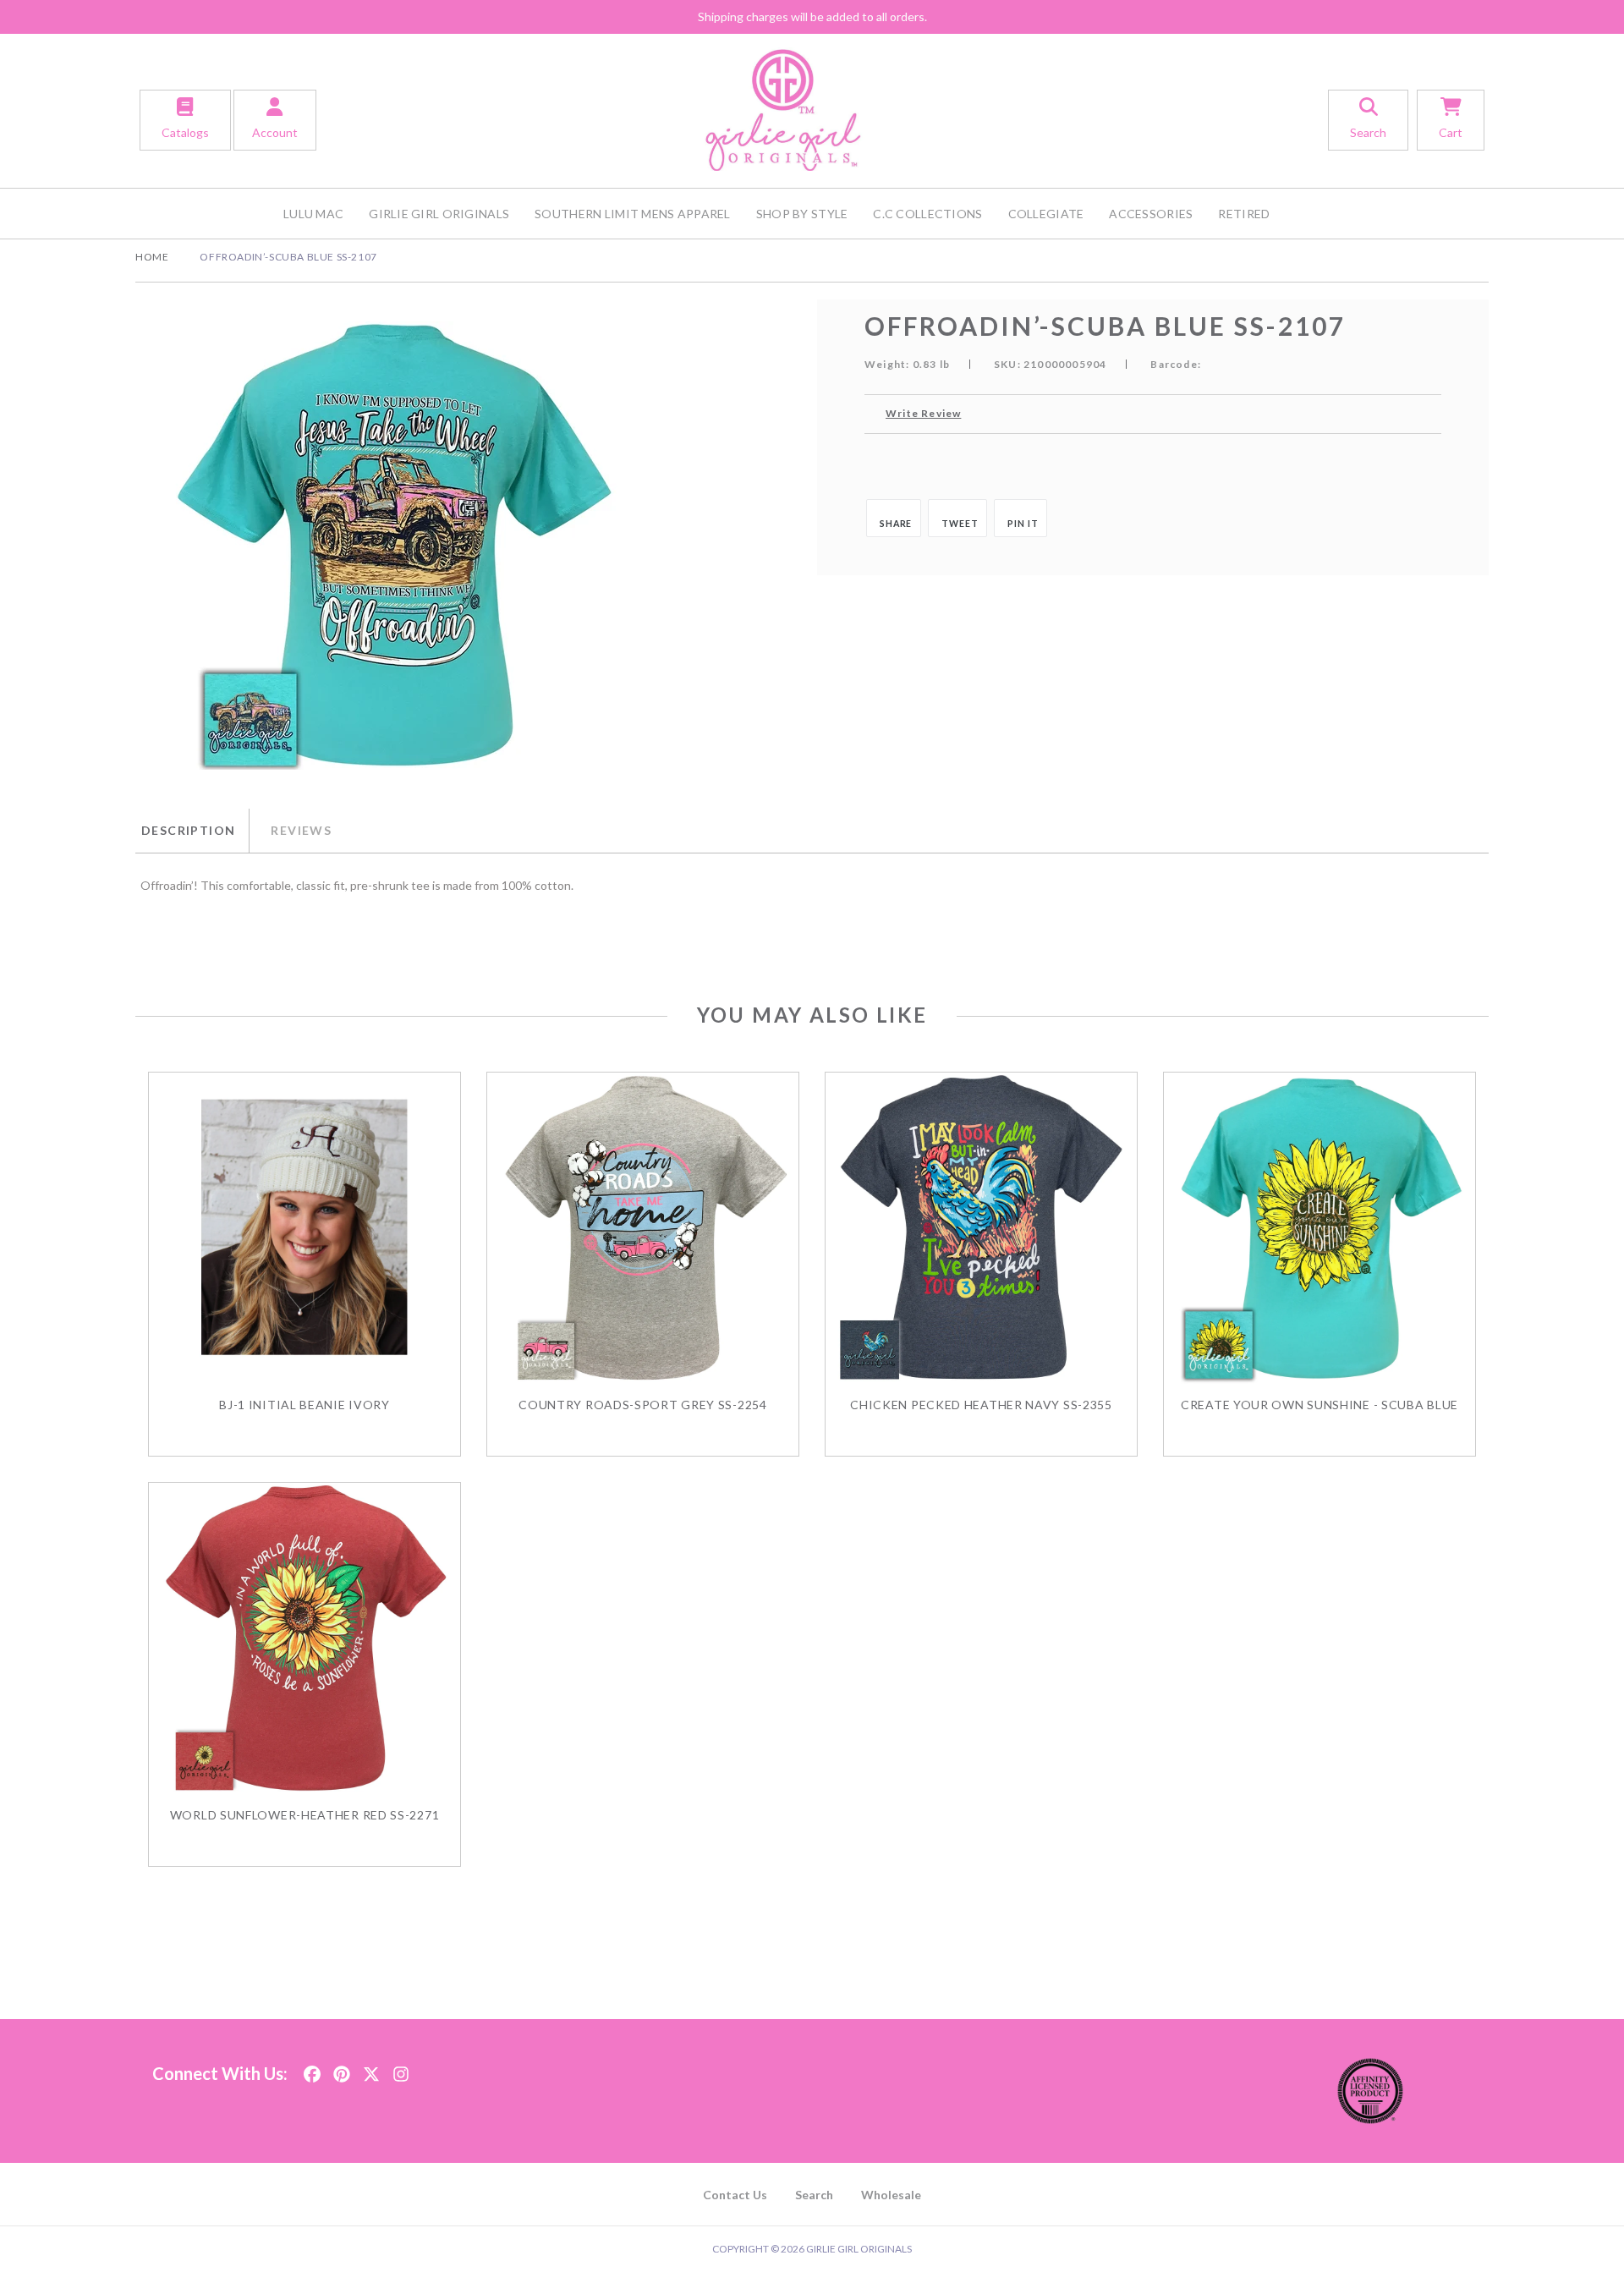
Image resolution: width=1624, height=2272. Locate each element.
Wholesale (891, 2195)
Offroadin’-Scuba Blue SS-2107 (288, 257)
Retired (1244, 214)
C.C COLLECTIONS (927, 214)
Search (814, 2195)
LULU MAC (313, 214)
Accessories (1151, 214)
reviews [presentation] (301, 830)
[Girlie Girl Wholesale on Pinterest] (342, 2069)
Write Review (923, 413)
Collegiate (1046, 214)
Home (152, 257)
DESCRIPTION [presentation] (188, 830)
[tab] (192, 831)
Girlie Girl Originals (439, 214)
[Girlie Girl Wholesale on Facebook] (312, 2069)
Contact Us (735, 2195)
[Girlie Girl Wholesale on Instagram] (401, 2069)
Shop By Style (802, 214)
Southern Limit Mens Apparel (633, 214)
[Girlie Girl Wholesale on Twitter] (371, 2069)
